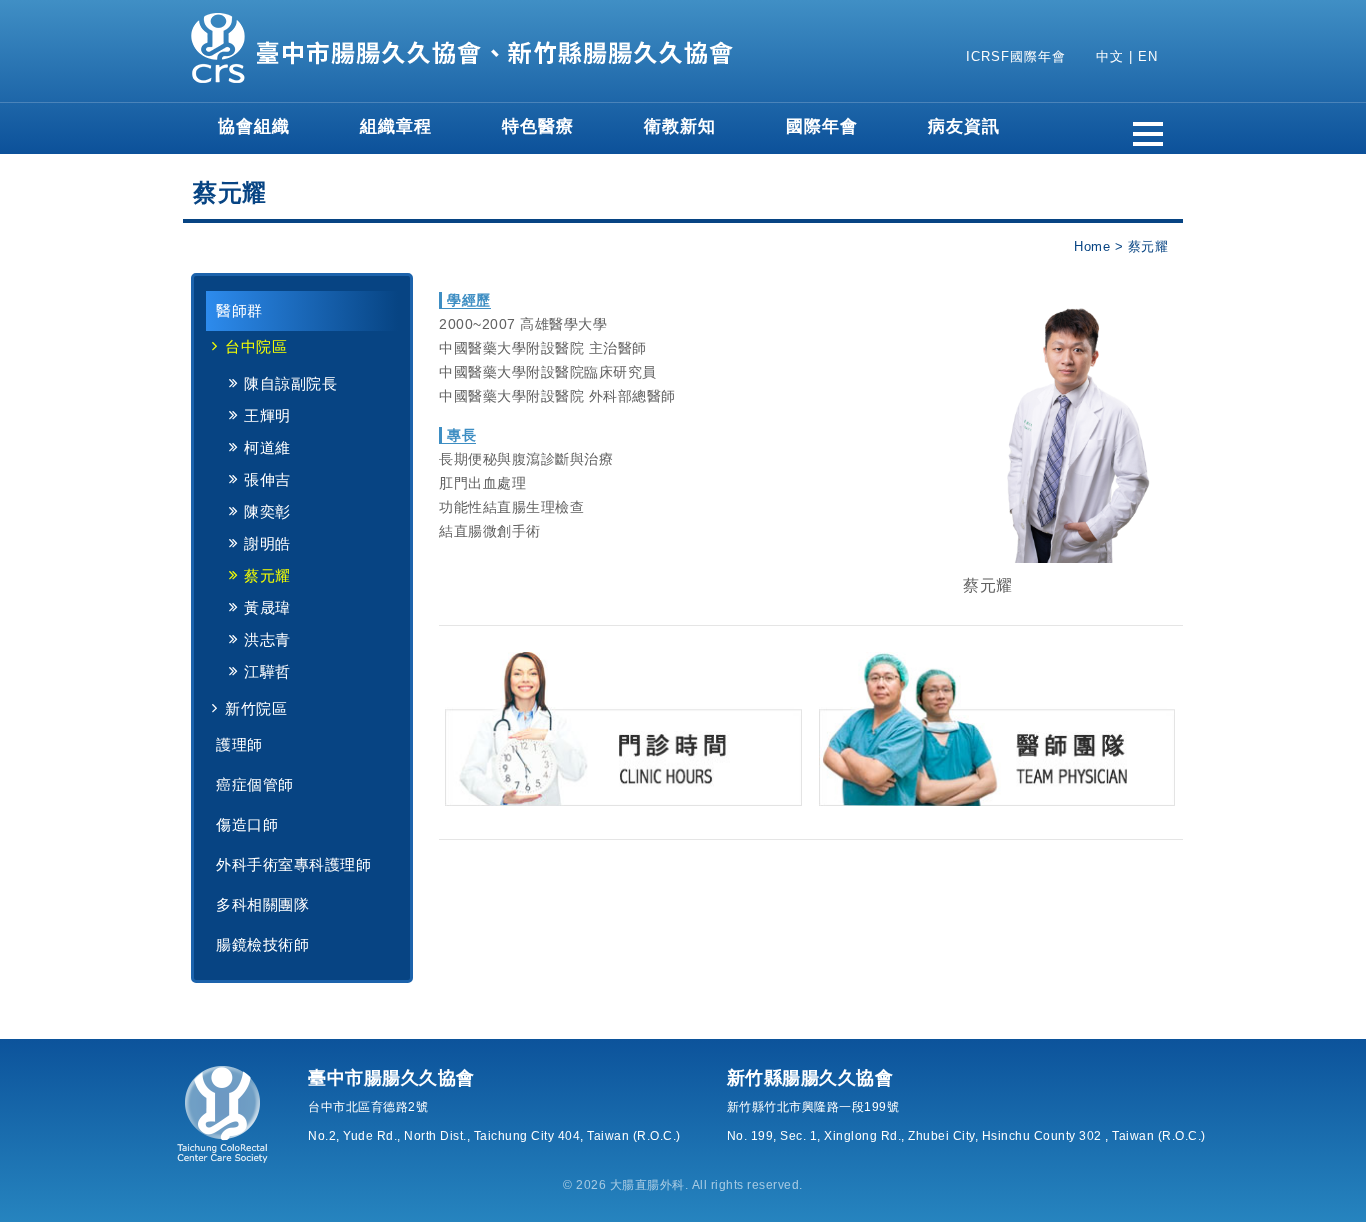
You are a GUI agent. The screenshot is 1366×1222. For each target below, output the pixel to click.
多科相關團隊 (262, 904)
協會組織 (254, 126)
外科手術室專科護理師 (293, 864)
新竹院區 (256, 708)
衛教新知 (680, 126)
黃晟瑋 (267, 607)
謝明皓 (267, 543)
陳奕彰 (267, 511)
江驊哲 (267, 671)
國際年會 (822, 126)
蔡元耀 (267, 575)
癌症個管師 (255, 784)
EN (1148, 56)
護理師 (239, 744)
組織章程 (396, 126)
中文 (1110, 56)
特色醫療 (538, 126)
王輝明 (267, 415)
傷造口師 (247, 824)
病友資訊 (964, 126)
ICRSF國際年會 (1016, 56)
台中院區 (256, 346)
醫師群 (239, 310)
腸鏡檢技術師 (262, 944)
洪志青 (267, 639)
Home (1092, 246)
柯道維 (267, 447)
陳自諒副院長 (290, 383)
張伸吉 (267, 479)
